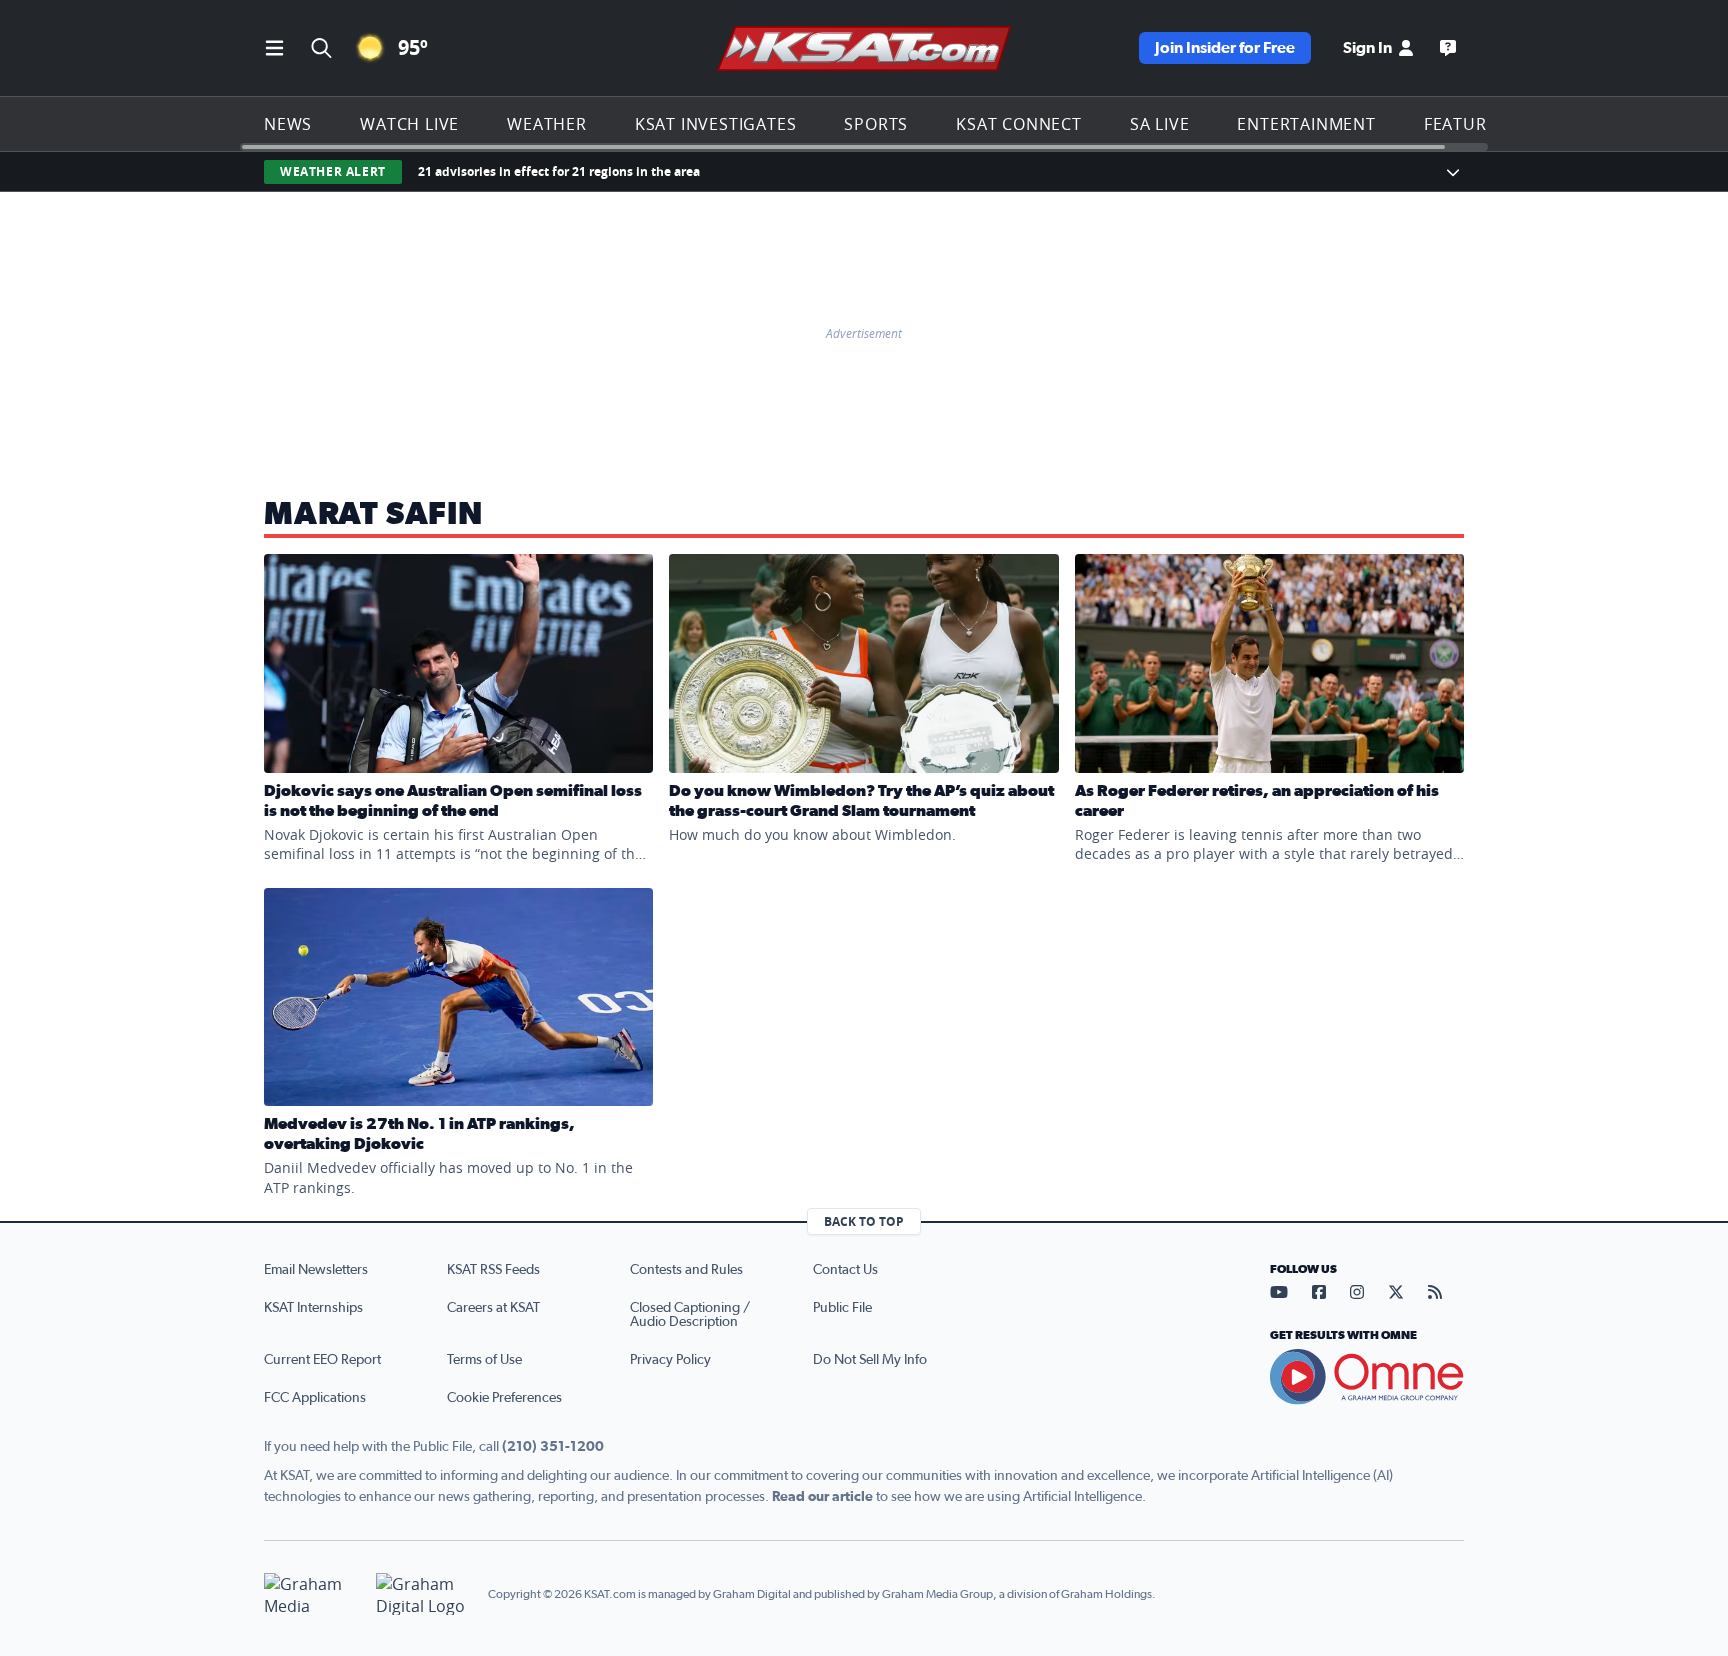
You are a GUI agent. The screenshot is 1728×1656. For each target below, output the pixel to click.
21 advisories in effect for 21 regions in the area (559, 171)
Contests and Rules (686, 1270)
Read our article (822, 1497)
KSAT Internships (313, 1308)
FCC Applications (315, 1398)
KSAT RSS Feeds (493, 1270)
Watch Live (409, 124)
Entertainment (1306, 124)
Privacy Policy (670, 1360)
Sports (876, 124)
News (288, 124)
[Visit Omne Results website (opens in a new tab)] (1367, 1377)
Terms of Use (484, 1360)
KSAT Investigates (716, 124)
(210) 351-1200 (553, 1447)
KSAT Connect (1019, 124)
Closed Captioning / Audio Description (690, 1315)
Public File (842, 1308)
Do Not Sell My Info (870, 1360)
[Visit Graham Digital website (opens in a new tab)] (424, 1594)
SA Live (1160, 124)
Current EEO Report (322, 1360)
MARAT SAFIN (373, 514)
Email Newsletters (316, 1270)
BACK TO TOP (864, 1221)
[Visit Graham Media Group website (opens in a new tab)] (312, 1594)
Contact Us (845, 1270)
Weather (547, 124)
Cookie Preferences (504, 1398)
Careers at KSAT (493, 1308)
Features (1465, 124)
